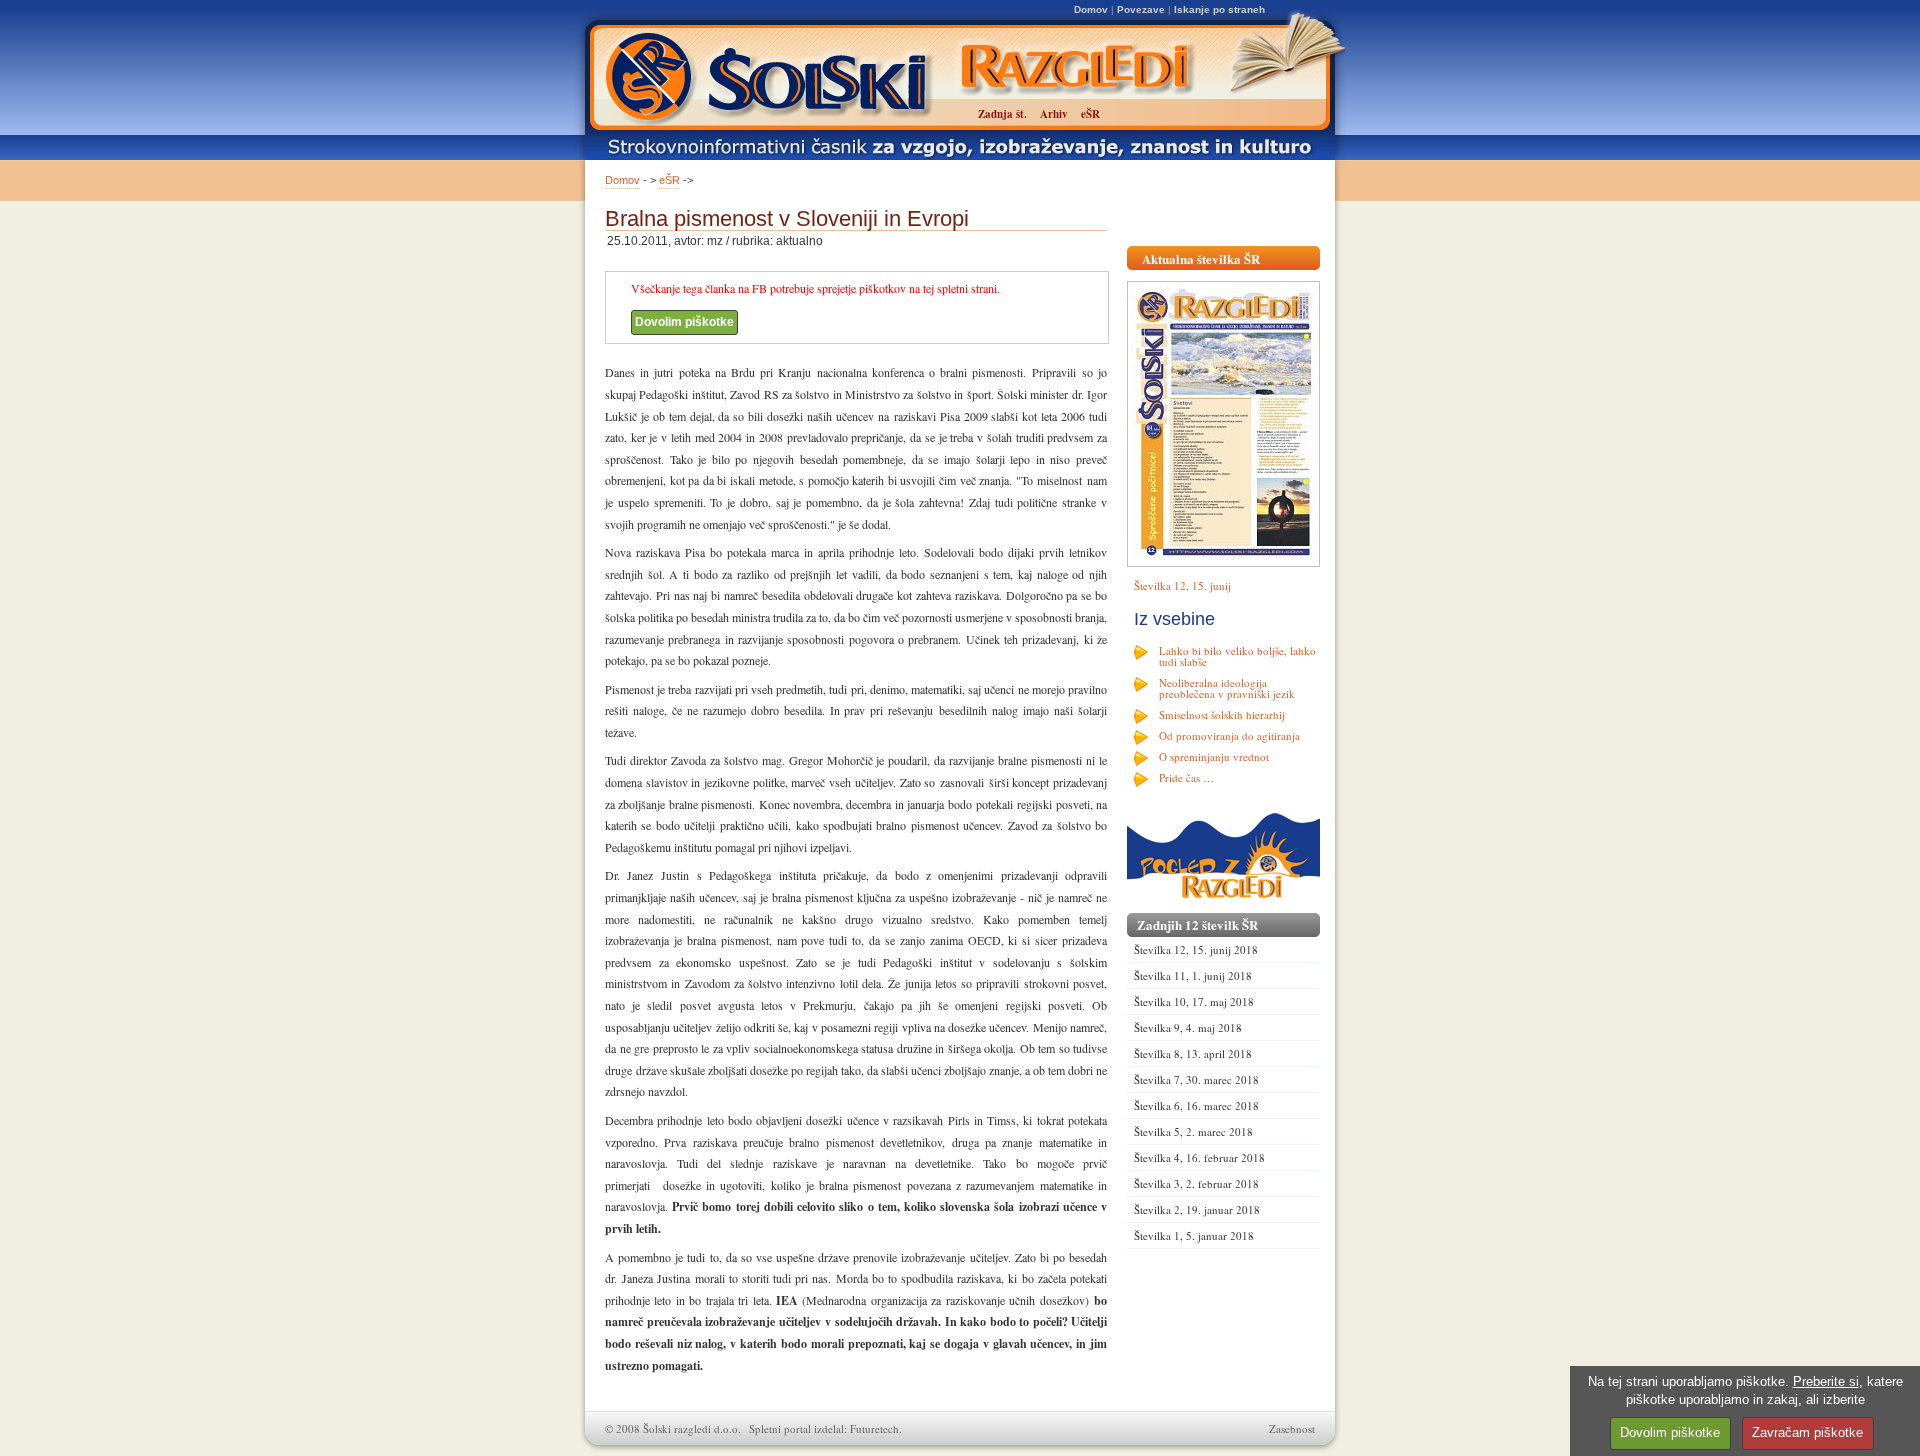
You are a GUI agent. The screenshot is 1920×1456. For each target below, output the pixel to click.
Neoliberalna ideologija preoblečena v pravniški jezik (1227, 688)
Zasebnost (1292, 1428)
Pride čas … (1186, 777)
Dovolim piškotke (684, 322)
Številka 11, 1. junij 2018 (1193, 975)
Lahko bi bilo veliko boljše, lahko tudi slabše (1237, 656)
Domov (1091, 9)
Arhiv (1054, 114)
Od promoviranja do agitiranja (1229, 735)
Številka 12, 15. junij (1182, 585)
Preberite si (1826, 1381)
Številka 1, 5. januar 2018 (1194, 1235)
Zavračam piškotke (1807, 1432)
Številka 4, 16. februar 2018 (1199, 1157)
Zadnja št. (1002, 114)
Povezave (1141, 9)
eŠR (669, 180)
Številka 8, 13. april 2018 (1193, 1053)
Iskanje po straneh (1219, 9)
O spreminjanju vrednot (1214, 756)
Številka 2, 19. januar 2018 (1197, 1209)
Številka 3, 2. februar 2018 (1196, 1183)
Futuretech (874, 1428)
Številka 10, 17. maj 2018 (1194, 1001)
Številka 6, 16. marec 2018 (1196, 1105)
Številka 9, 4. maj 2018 (1188, 1027)
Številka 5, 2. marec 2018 (1193, 1131)
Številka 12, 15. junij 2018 (1196, 949)
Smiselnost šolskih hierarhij (1222, 714)
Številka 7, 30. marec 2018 (1196, 1079)
